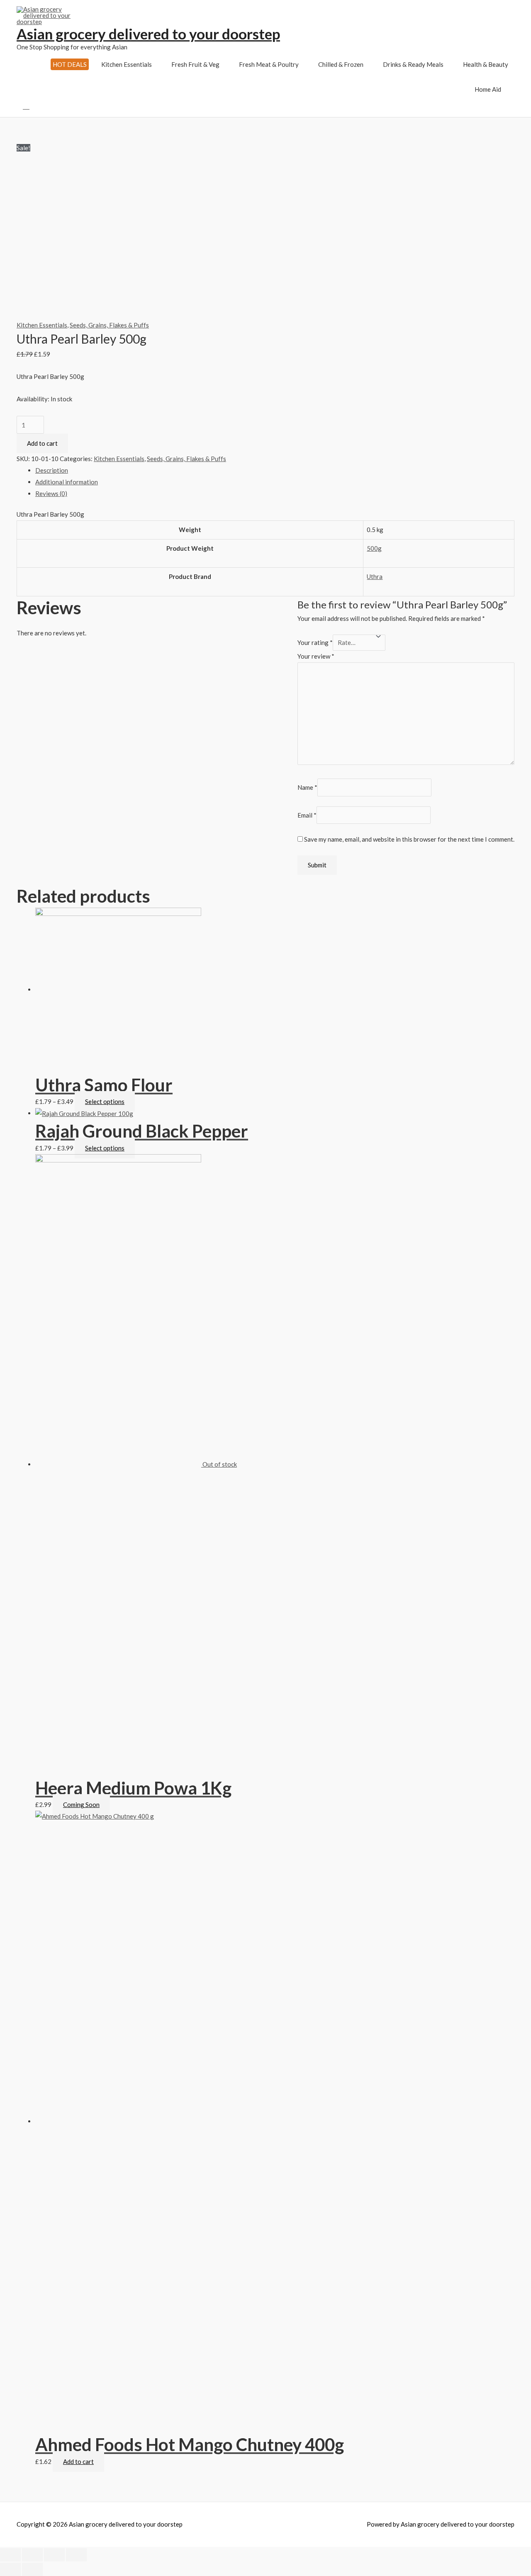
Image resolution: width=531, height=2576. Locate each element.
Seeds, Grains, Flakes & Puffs (109, 325)
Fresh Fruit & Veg (195, 64)
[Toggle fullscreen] (54, 2555)
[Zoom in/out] (76, 2555)
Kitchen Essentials (127, 64)
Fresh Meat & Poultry (269, 64)
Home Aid (488, 89)
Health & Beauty (486, 64)
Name (307, 787)
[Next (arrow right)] (32, 2569)
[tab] (275, 471)
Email (307, 815)
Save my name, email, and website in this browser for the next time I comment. (409, 839)
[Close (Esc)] (10, 2555)
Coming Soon (81, 1804)
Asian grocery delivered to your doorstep (148, 34)
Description (52, 470)
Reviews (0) (51, 493)
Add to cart (42, 443)
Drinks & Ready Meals (413, 64)
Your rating (315, 642)
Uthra (375, 576)
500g (374, 548)
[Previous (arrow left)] (10, 2569)
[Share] (32, 2555)
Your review (316, 656)
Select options (105, 1101)
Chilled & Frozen (341, 64)
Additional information (67, 482)
